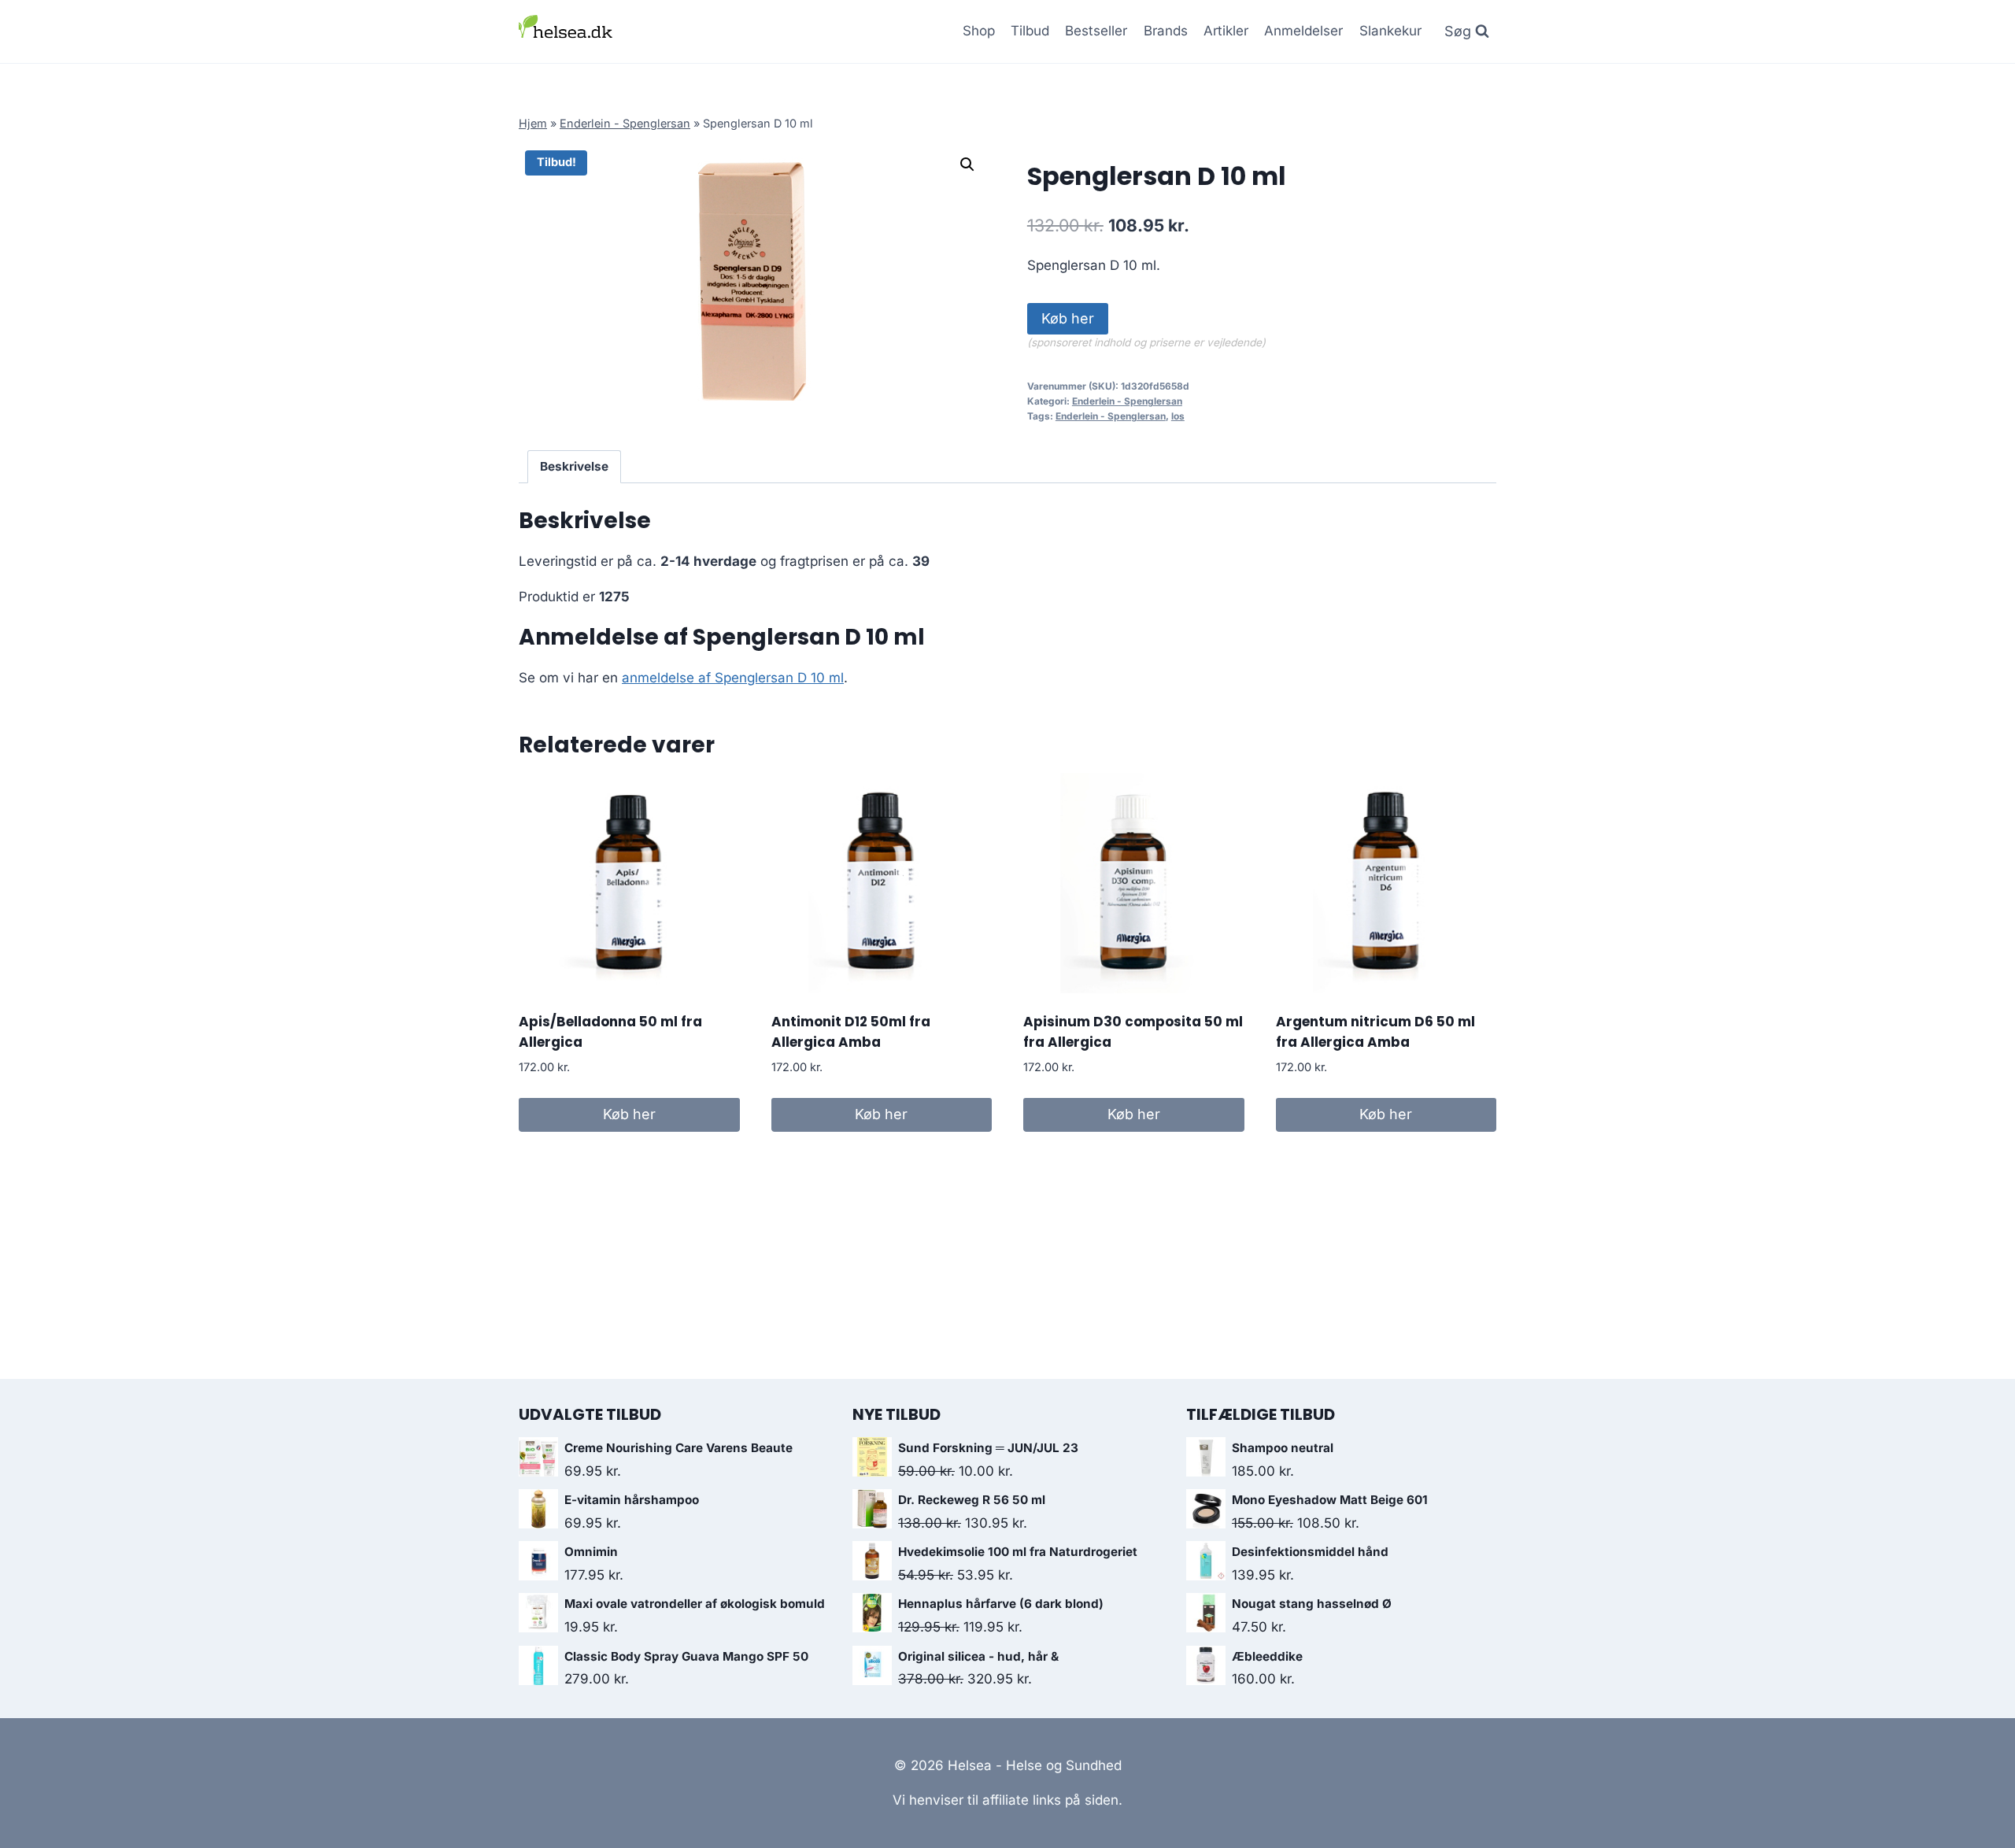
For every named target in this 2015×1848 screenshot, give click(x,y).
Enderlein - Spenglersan (625, 123)
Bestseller (1096, 31)
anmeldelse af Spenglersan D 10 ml (733, 678)
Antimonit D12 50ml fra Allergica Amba (851, 1032)
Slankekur (1390, 31)
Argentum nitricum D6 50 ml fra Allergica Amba (1375, 1032)
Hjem (533, 123)
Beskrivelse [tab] (574, 466)
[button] (967, 164)
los (1178, 416)
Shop (979, 31)
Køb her (1068, 318)
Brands (1166, 31)
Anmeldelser (1303, 31)
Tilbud (1030, 31)
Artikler (1226, 31)
